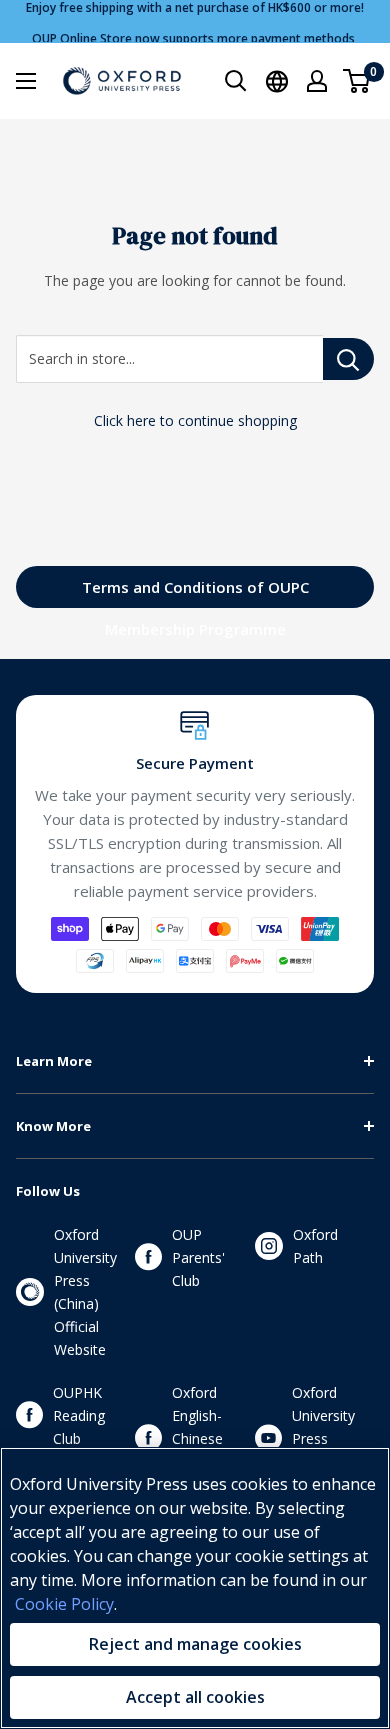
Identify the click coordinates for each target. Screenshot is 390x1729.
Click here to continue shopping (195, 420)
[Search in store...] (348, 359)
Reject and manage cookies (195, 1644)
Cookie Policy (64, 1604)
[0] (357, 81)
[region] (195, 1588)
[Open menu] (26, 81)
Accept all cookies (195, 1697)
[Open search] (236, 81)
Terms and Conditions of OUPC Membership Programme (195, 592)
